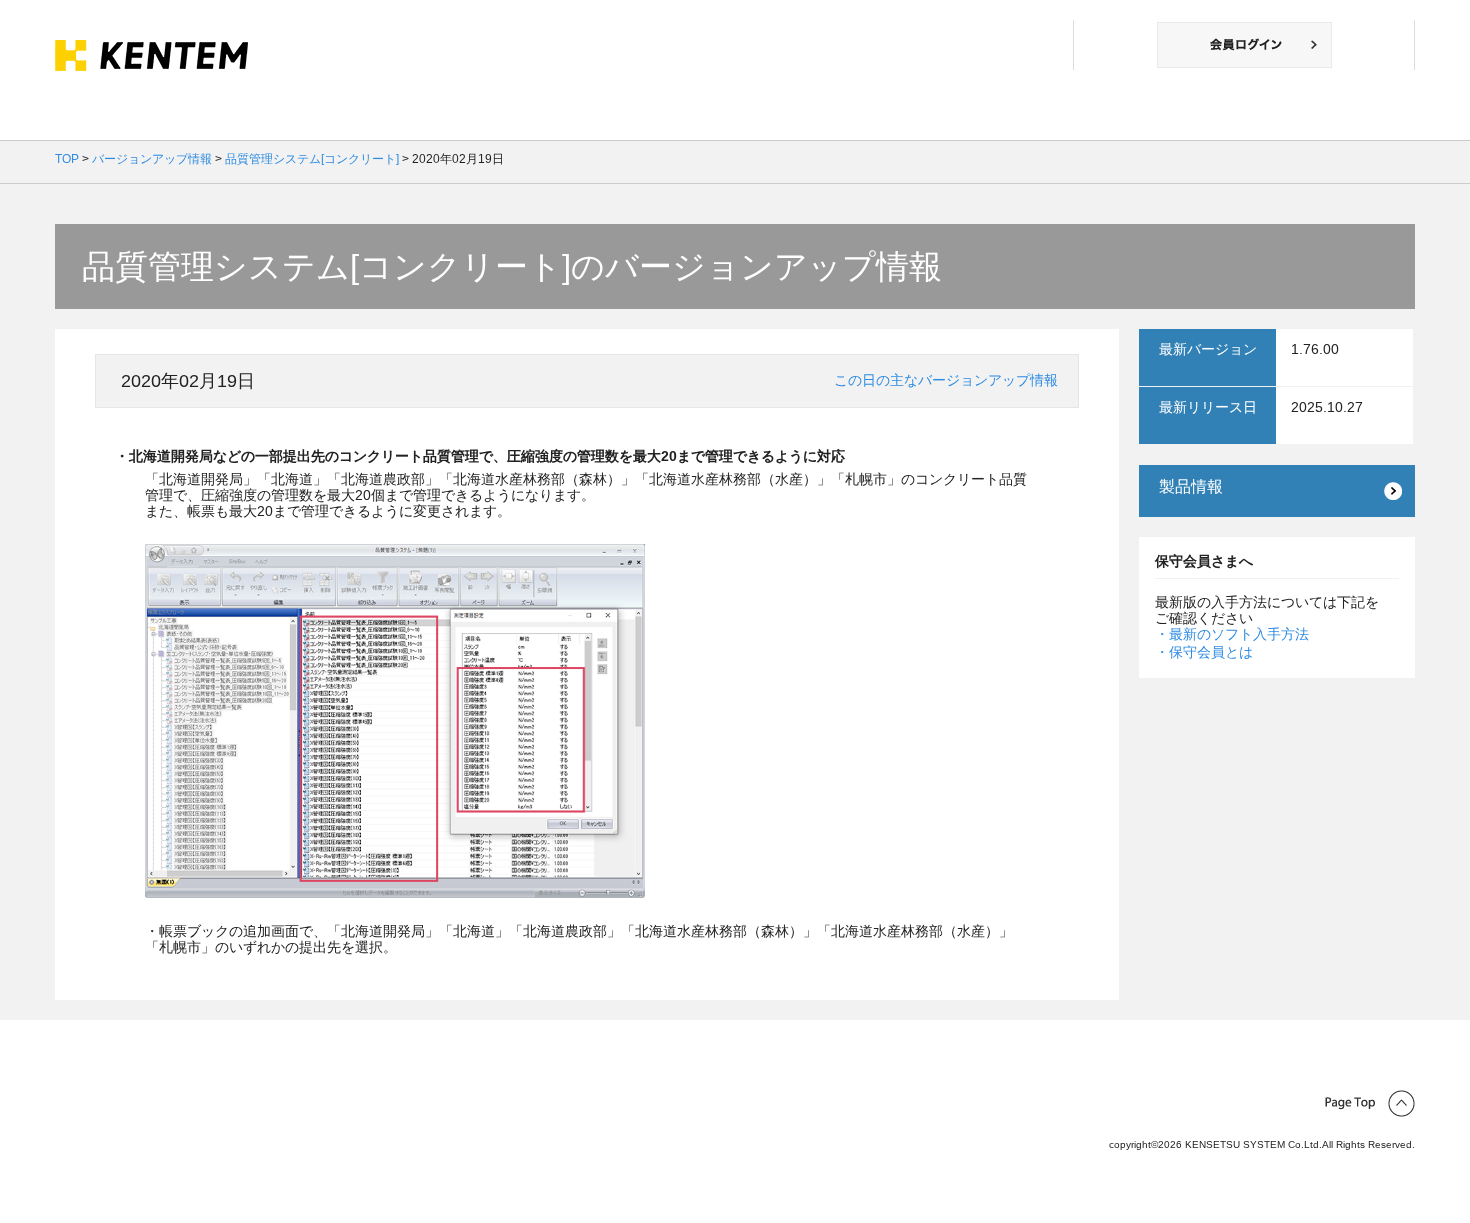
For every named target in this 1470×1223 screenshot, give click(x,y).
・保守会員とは (1204, 652)
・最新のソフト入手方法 (1232, 634)
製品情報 (1191, 486)
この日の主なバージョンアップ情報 (946, 380)
